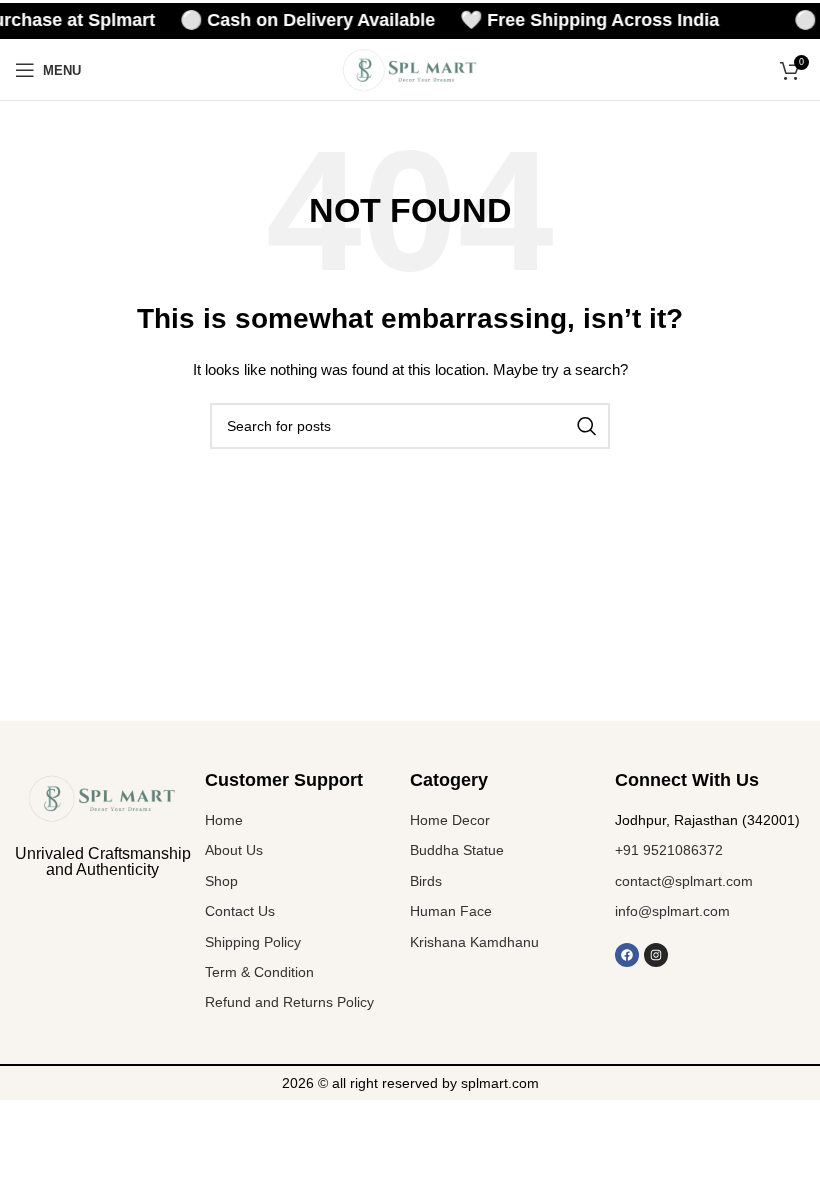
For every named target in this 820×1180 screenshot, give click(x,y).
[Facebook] (627, 955)
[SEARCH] (587, 426)
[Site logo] (410, 69)
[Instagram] (656, 955)
